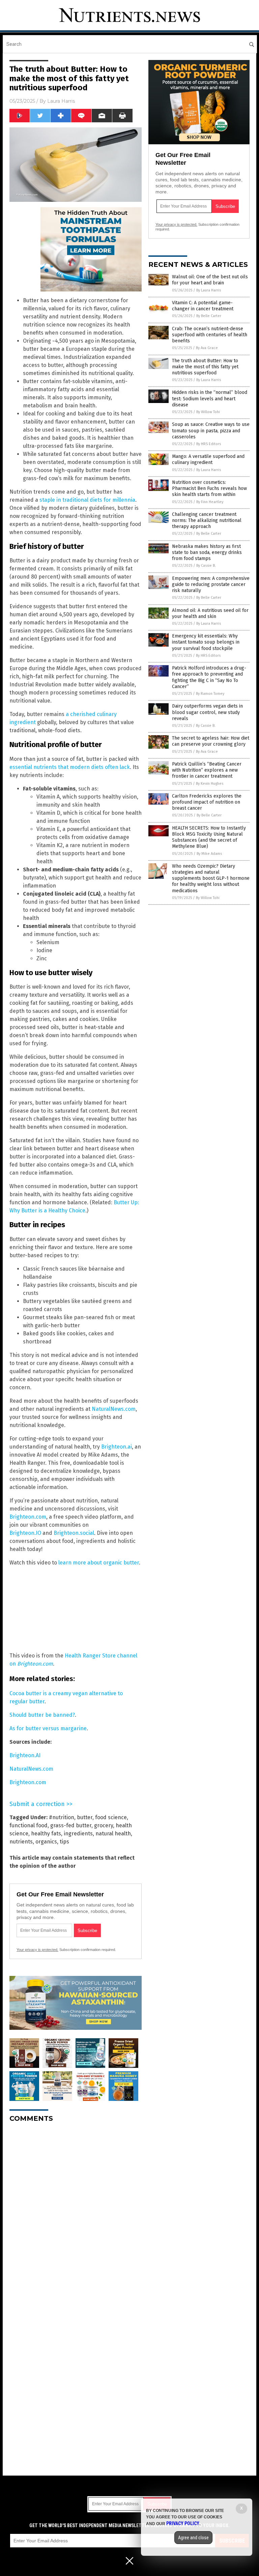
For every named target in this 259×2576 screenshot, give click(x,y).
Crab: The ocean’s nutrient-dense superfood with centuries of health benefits (210, 335)
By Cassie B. (206, 566)
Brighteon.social (74, 1533)
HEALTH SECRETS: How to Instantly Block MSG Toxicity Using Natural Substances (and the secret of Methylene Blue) (209, 837)
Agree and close (193, 2538)
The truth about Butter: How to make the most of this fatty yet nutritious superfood (205, 367)
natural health (113, 1834)
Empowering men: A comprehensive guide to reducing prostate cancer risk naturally (211, 584)
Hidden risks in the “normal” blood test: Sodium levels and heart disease (210, 398)
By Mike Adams (209, 854)
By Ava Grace (207, 348)
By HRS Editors (209, 444)
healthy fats (46, 1834)
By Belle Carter (209, 316)
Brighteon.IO (25, 1533)
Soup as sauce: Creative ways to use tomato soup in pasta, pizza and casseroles (211, 430)
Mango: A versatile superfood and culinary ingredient (208, 459)
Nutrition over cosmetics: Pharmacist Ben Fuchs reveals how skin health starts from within (209, 488)
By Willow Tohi (208, 412)
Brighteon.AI (25, 1755)
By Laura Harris (209, 290)
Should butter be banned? (42, 1715)
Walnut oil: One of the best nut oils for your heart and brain (210, 280)
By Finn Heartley (210, 502)
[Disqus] (76, 2212)
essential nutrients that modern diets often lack (70, 767)
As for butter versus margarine (48, 1728)
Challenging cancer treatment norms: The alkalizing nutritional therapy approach (207, 520)
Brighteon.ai (117, 1447)
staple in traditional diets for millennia (87, 500)
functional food (28, 1825)
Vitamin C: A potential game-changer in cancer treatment (203, 306)
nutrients (21, 1842)
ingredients (78, 1834)
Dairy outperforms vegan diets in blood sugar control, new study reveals (207, 712)
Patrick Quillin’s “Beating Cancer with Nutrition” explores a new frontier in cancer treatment (207, 770)
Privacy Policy (183, 2523)
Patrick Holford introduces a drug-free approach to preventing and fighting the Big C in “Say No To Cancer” (209, 677)
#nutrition (62, 1817)
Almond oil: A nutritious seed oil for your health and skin (210, 613)
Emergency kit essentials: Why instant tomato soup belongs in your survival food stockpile (206, 642)
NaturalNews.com (114, 1409)
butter (85, 1817)
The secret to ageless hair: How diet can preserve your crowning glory (211, 741)
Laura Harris (61, 101)
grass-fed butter (71, 1825)
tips (64, 1842)
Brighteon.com (28, 1517)
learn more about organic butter (99, 1563)
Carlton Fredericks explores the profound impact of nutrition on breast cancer (207, 802)
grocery (104, 1825)
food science (111, 1817)
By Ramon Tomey (210, 694)
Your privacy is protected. (37, 1950)
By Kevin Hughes (210, 784)
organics (46, 1842)
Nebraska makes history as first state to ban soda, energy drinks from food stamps (207, 552)
